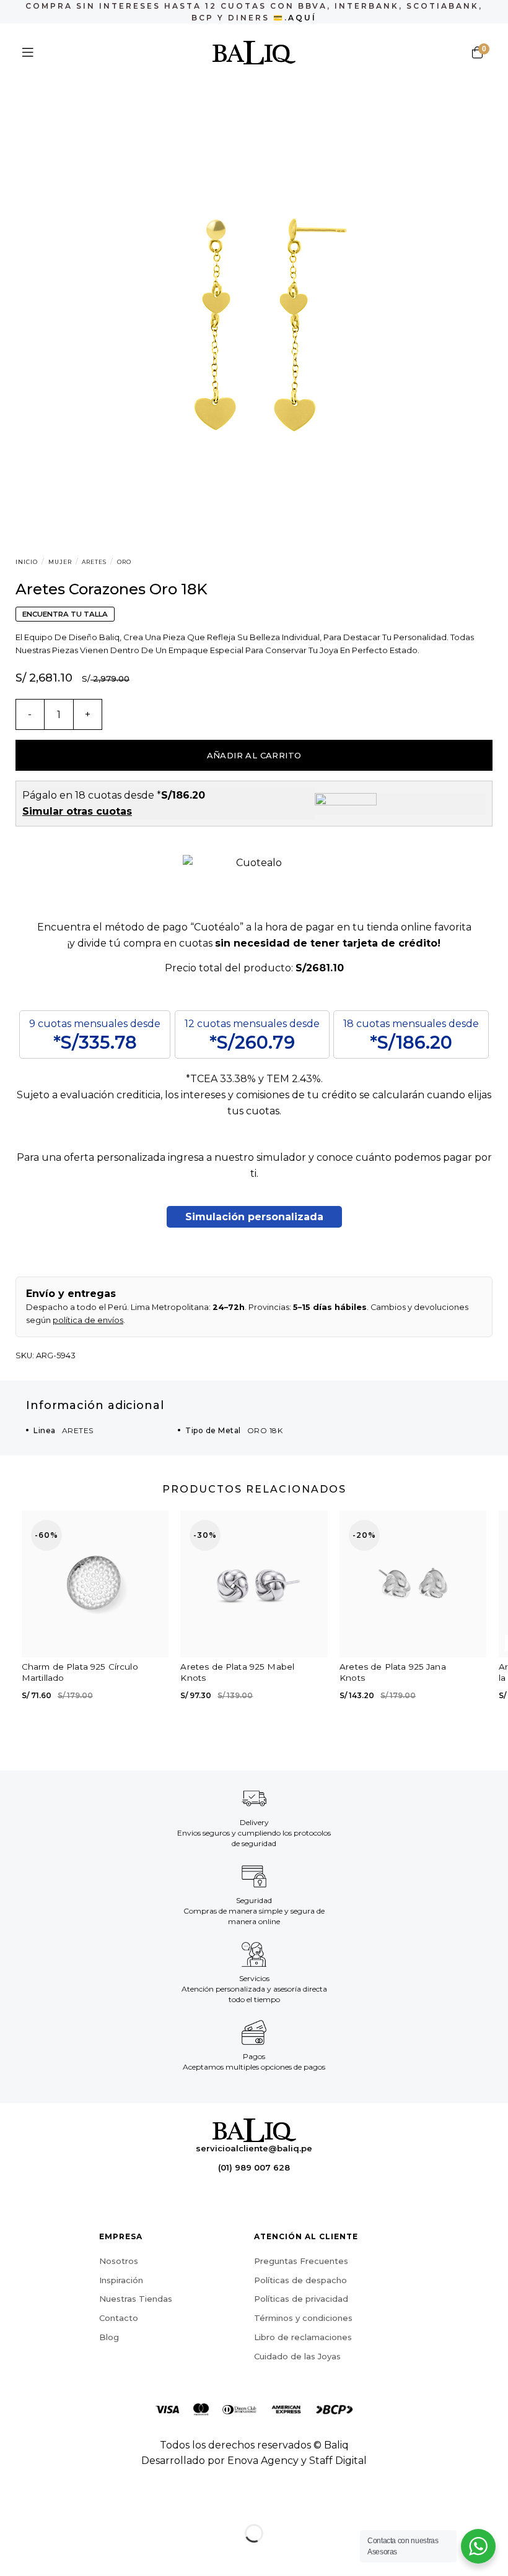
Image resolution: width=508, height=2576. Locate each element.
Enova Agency (263, 2461)
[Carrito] (477, 53)
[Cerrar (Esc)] (12, 2503)
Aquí (302, 18)
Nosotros (119, 2261)
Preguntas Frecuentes (301, 2261)
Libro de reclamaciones (303, 2337)
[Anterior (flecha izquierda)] (12, 2555)
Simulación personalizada (254, 1217)
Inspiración (121, 2280)
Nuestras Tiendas (136, 2299)
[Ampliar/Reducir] (49, 2503)
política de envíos (88, 1320)
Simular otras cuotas (77, 811)
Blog (109, 2337)
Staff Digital (338, 2461)
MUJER (60, 562)
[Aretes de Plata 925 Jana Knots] (413, 1584)
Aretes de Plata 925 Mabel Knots (237, 1672)
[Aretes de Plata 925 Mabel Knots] (254, 1584)
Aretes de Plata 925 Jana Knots (393, 1672)
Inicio (27, 562)
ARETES (94, 562)
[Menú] (28, 53)
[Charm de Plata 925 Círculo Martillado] (95, 1584)
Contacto (119, 2318)
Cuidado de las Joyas (297, 2356)
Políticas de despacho (300, 2280)
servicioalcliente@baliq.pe (254, 2148)
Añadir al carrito (254, 755)
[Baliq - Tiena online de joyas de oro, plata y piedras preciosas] (254, 53)
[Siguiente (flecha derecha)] (49, 2555)
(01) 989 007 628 (254, 2167)
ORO (124, 562)
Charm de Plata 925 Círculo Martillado (80, 1672)
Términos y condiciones (303, 2318)
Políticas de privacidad (301, 2299)
